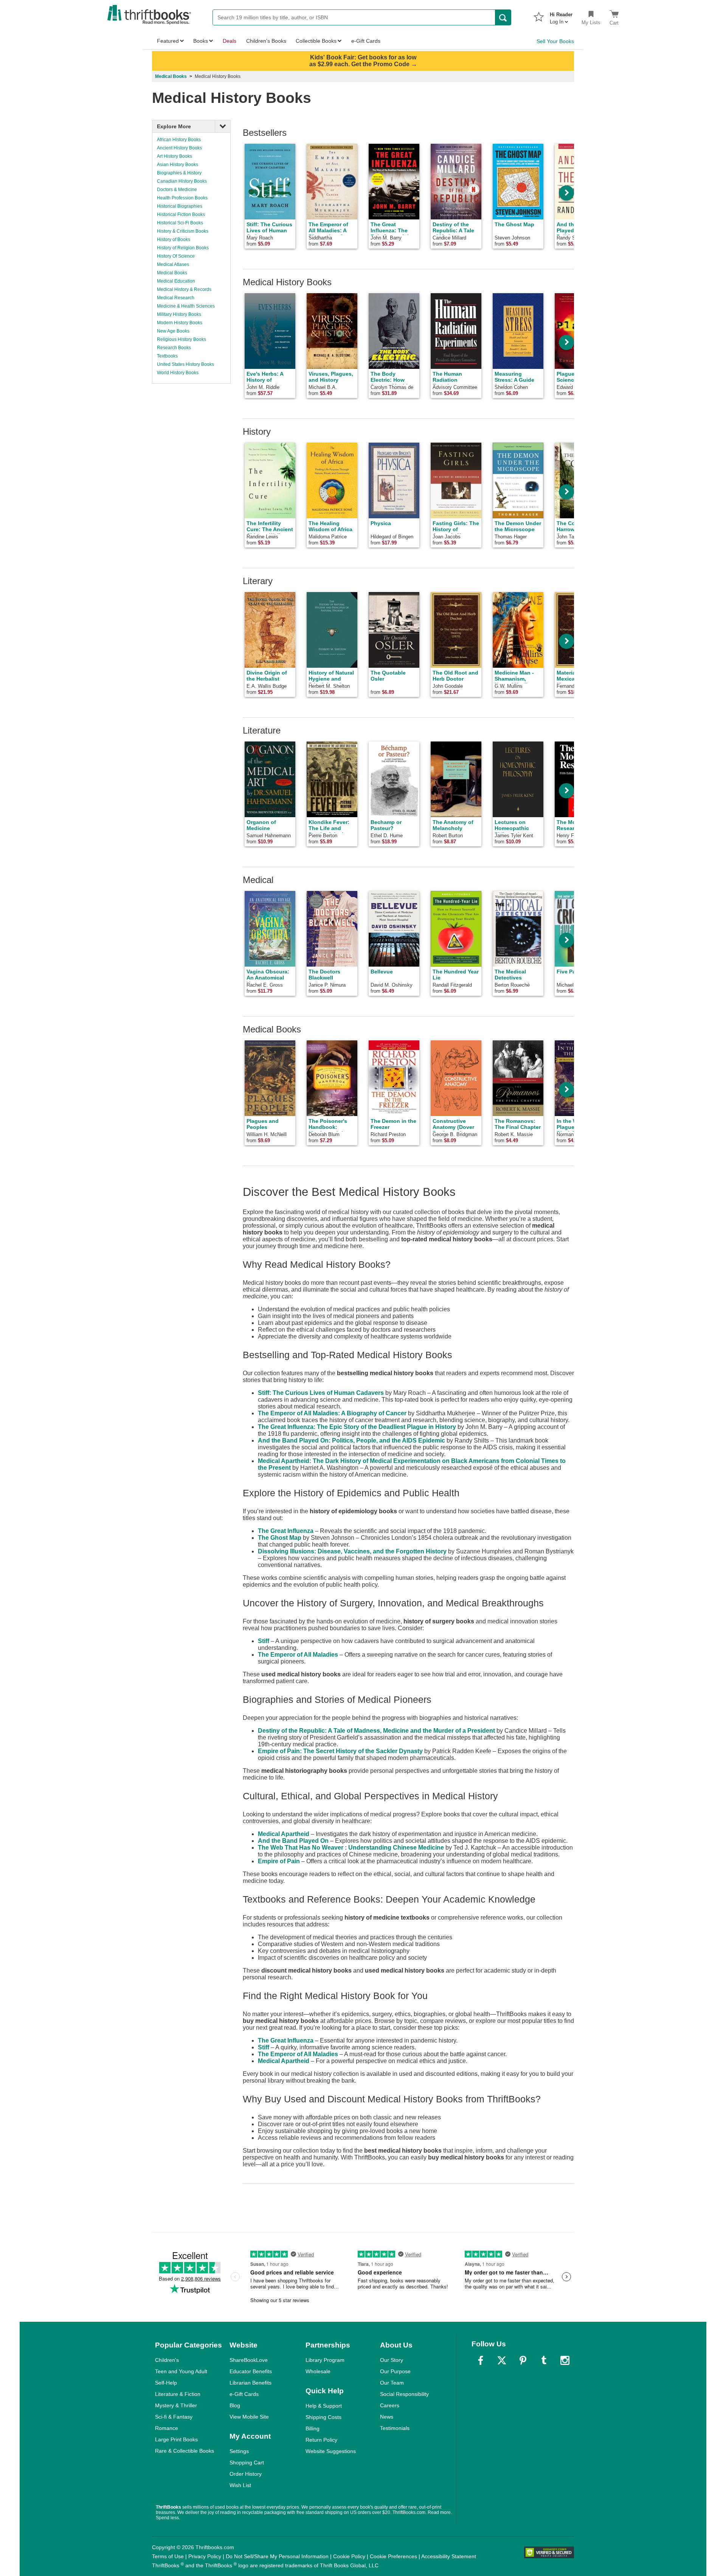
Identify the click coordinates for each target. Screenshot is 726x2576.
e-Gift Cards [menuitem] (366, 41)
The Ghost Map (280, 1538)
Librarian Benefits (251, 2383)
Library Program (325, 2360)
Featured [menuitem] (168, 41)
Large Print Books (176, 2439)
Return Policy (321, 2440)
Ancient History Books (179, 148)
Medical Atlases (173, 264)
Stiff (264, 1641)
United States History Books (185, 364)
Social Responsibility (404, 2394)
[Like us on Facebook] (481, 2360)
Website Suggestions (331, 2451)
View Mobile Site (249, 2417)
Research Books (174, 348)
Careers (390, 2405)
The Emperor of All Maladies (298, 1655)
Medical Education (176, 281)
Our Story (392, 2360)
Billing (313, 2428)
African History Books (179, 140)
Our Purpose (395, 2371)
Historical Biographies (180, 206)
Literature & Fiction (178, 2394)
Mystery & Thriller (176, 2405)
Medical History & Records (184, 289)
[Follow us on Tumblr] (544, 2360)
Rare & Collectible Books (185, 2451)
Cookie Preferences (393, 2556)
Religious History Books (181, 339)
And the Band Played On (293, 1841)
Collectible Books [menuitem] (316, 41)
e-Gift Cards (244, 2394)
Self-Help (166, 2383)
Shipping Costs (323, 2417)
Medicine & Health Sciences (186, 306)
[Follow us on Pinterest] (523, 2360)
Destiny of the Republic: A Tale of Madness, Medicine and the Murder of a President (376, 1731)
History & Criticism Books (183, 231)
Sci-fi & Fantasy (174, 2417)
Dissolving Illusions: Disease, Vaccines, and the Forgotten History (352, 1551)
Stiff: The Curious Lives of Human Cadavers (321, 1393)
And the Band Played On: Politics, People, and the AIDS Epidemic (351, 1440)
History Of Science (176, 256)
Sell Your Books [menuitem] (555, 41)
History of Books (174, 239)
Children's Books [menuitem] (266, 41)
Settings (239, 2451)
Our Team (392, 2383)
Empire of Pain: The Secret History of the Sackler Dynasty (340, 1751)
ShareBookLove (249, 2360)
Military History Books (179, 314)
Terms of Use (168, 2556)
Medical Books (171, 76)
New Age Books (173, 331)
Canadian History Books (182, 181)
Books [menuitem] (201, 41)
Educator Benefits (251, 2371)
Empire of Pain (279, 1861)
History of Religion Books (183, 248)
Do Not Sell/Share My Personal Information (277, 2556)
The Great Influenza (286, 1531)
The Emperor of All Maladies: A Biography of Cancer (332, 1413)
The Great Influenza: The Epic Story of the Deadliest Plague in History (357, 1427)
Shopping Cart (247, 2463)
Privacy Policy (205, 2556)
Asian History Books (178, 165)
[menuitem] (561, 16)
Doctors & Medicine (177, 190)
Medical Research (176, 298)
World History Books (178, 373)
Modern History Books (180, 323)
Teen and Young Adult (181, 2371)
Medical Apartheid (284, 1834)
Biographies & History (179, 173)
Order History (246, 2474)
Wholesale (318, 2371)
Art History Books (175, 156)
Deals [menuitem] (230, 41)
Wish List (240, 2485)
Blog (235, 2405)
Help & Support (324, 2406)
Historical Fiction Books (181, 215)
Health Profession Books (182, 198)
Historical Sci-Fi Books (180, 223)
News (387, 2417)
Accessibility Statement (449, 2556)
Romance (167, 2428)
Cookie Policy (349, 2556)
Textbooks (167, 356)
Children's (167, 2360)
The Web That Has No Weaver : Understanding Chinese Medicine (351, 1848)
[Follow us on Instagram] (565, 2360)
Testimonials (395, 2428)
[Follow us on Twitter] (502, 2360)
